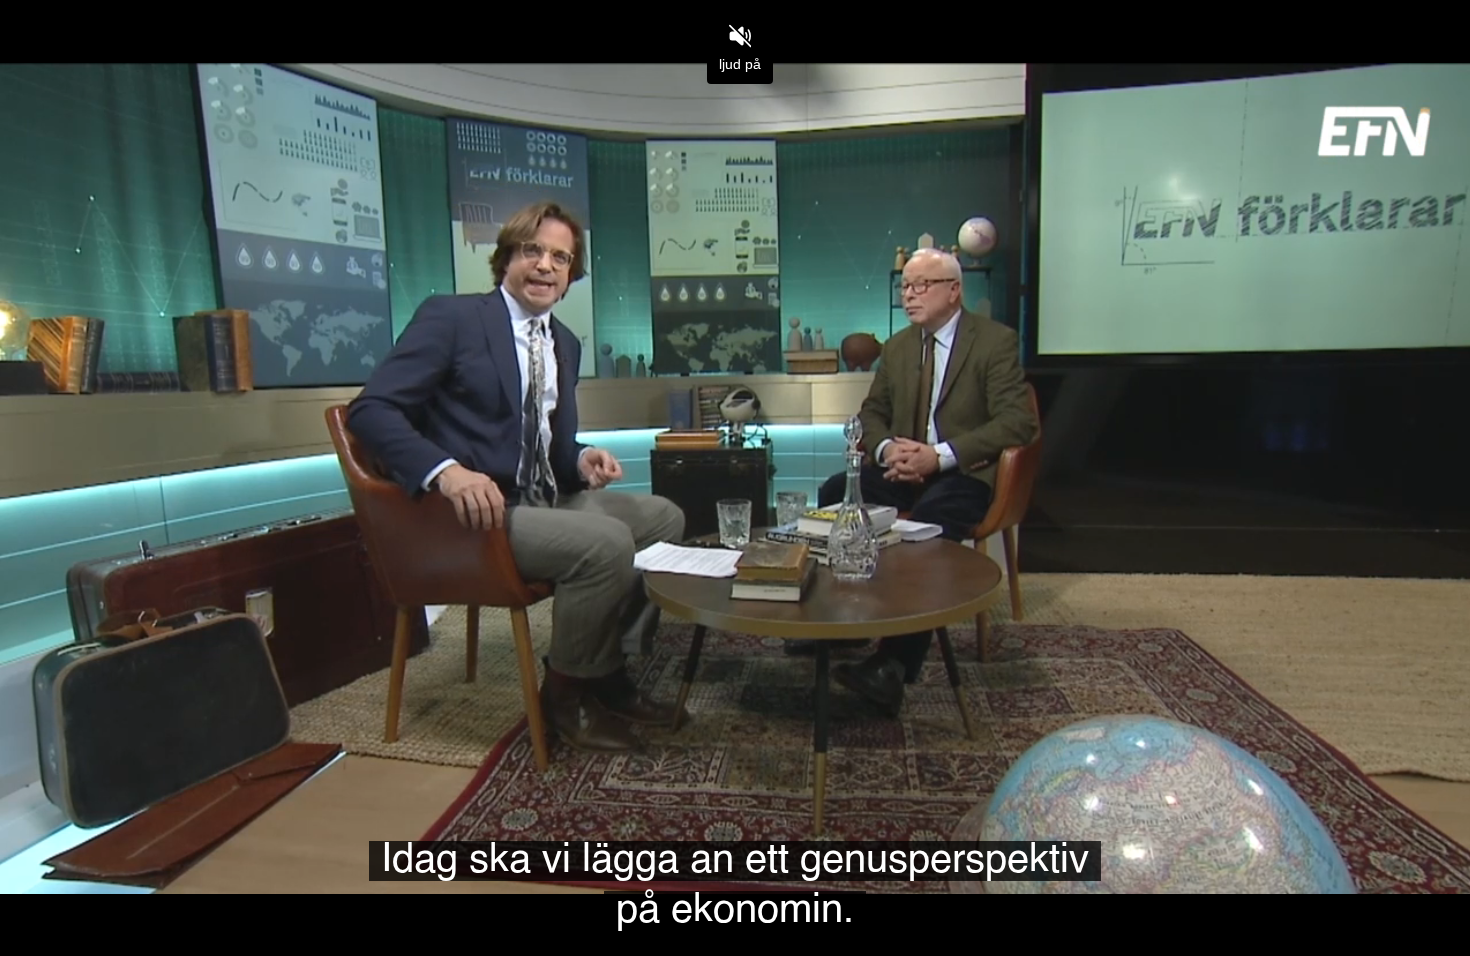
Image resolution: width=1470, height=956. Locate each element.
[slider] (735, 894)
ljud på (740, 64)
